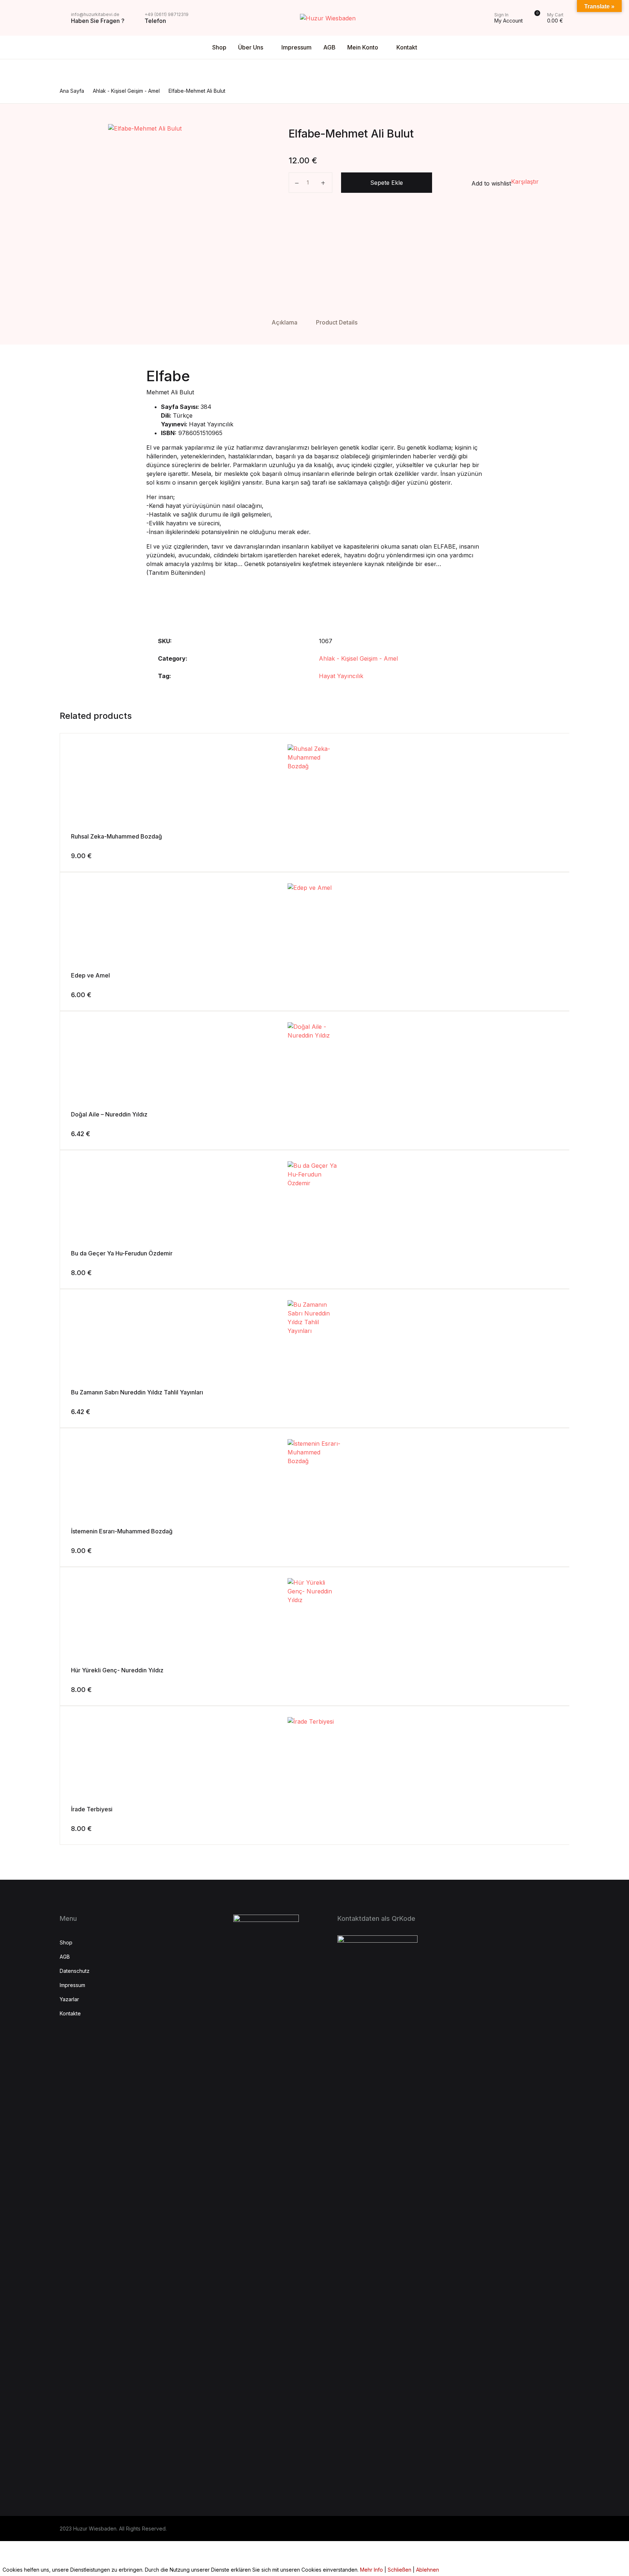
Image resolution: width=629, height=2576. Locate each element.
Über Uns (251, 47)
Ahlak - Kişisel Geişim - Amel (358, 658)
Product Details (337, 322)
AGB (329, 47)
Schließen (399, 2570)
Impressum (296, 47)
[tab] (284, 323)
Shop (219, 47)
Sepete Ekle (387, 183)
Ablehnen (428, 2570)
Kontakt (407, 47)
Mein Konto (363, 47)
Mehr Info (371, 2570)
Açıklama (284, 322)
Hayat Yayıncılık (341, 676)
